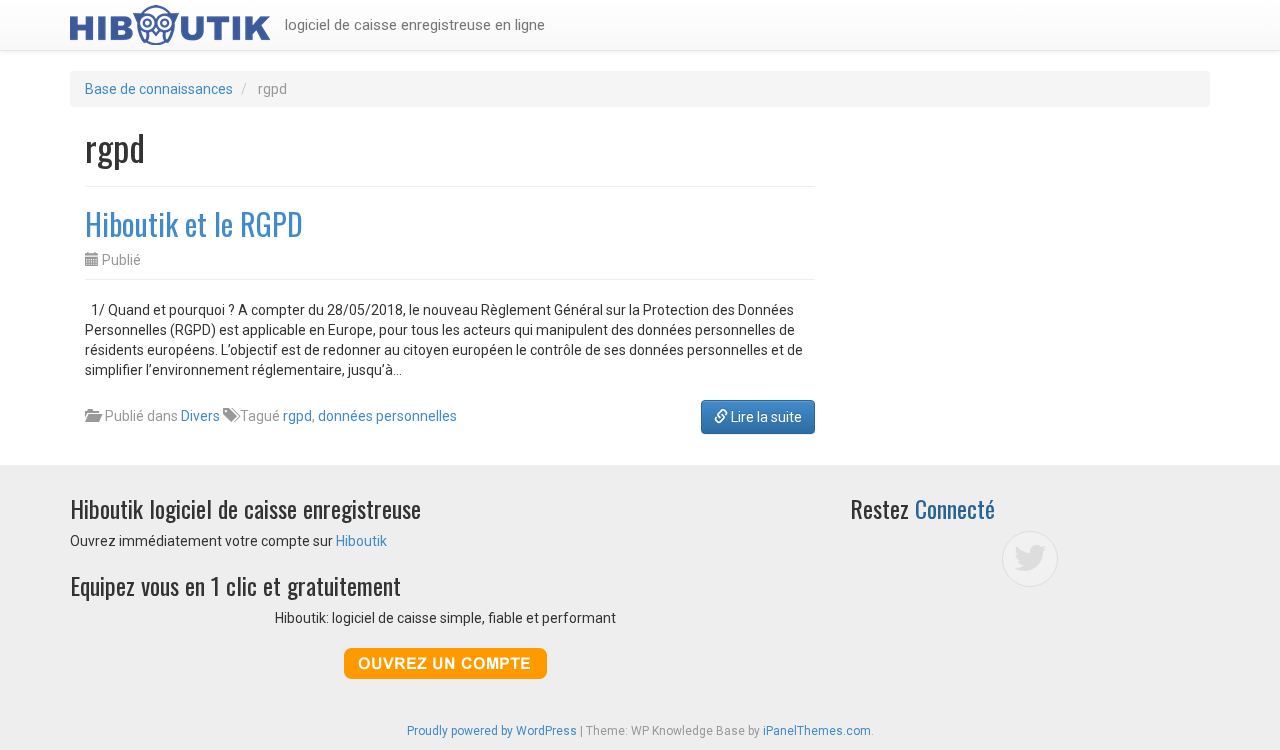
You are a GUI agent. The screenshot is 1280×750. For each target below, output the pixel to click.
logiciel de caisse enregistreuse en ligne (415, 25)
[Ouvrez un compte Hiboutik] (445, 663)
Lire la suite (765, 417)
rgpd (297, 416)
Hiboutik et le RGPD (194, 223)
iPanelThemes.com (817, 731)
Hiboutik (361, 541)
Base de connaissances (159, 89)
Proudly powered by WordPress (492, 731)
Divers (200, 416)
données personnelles (387, 416)
